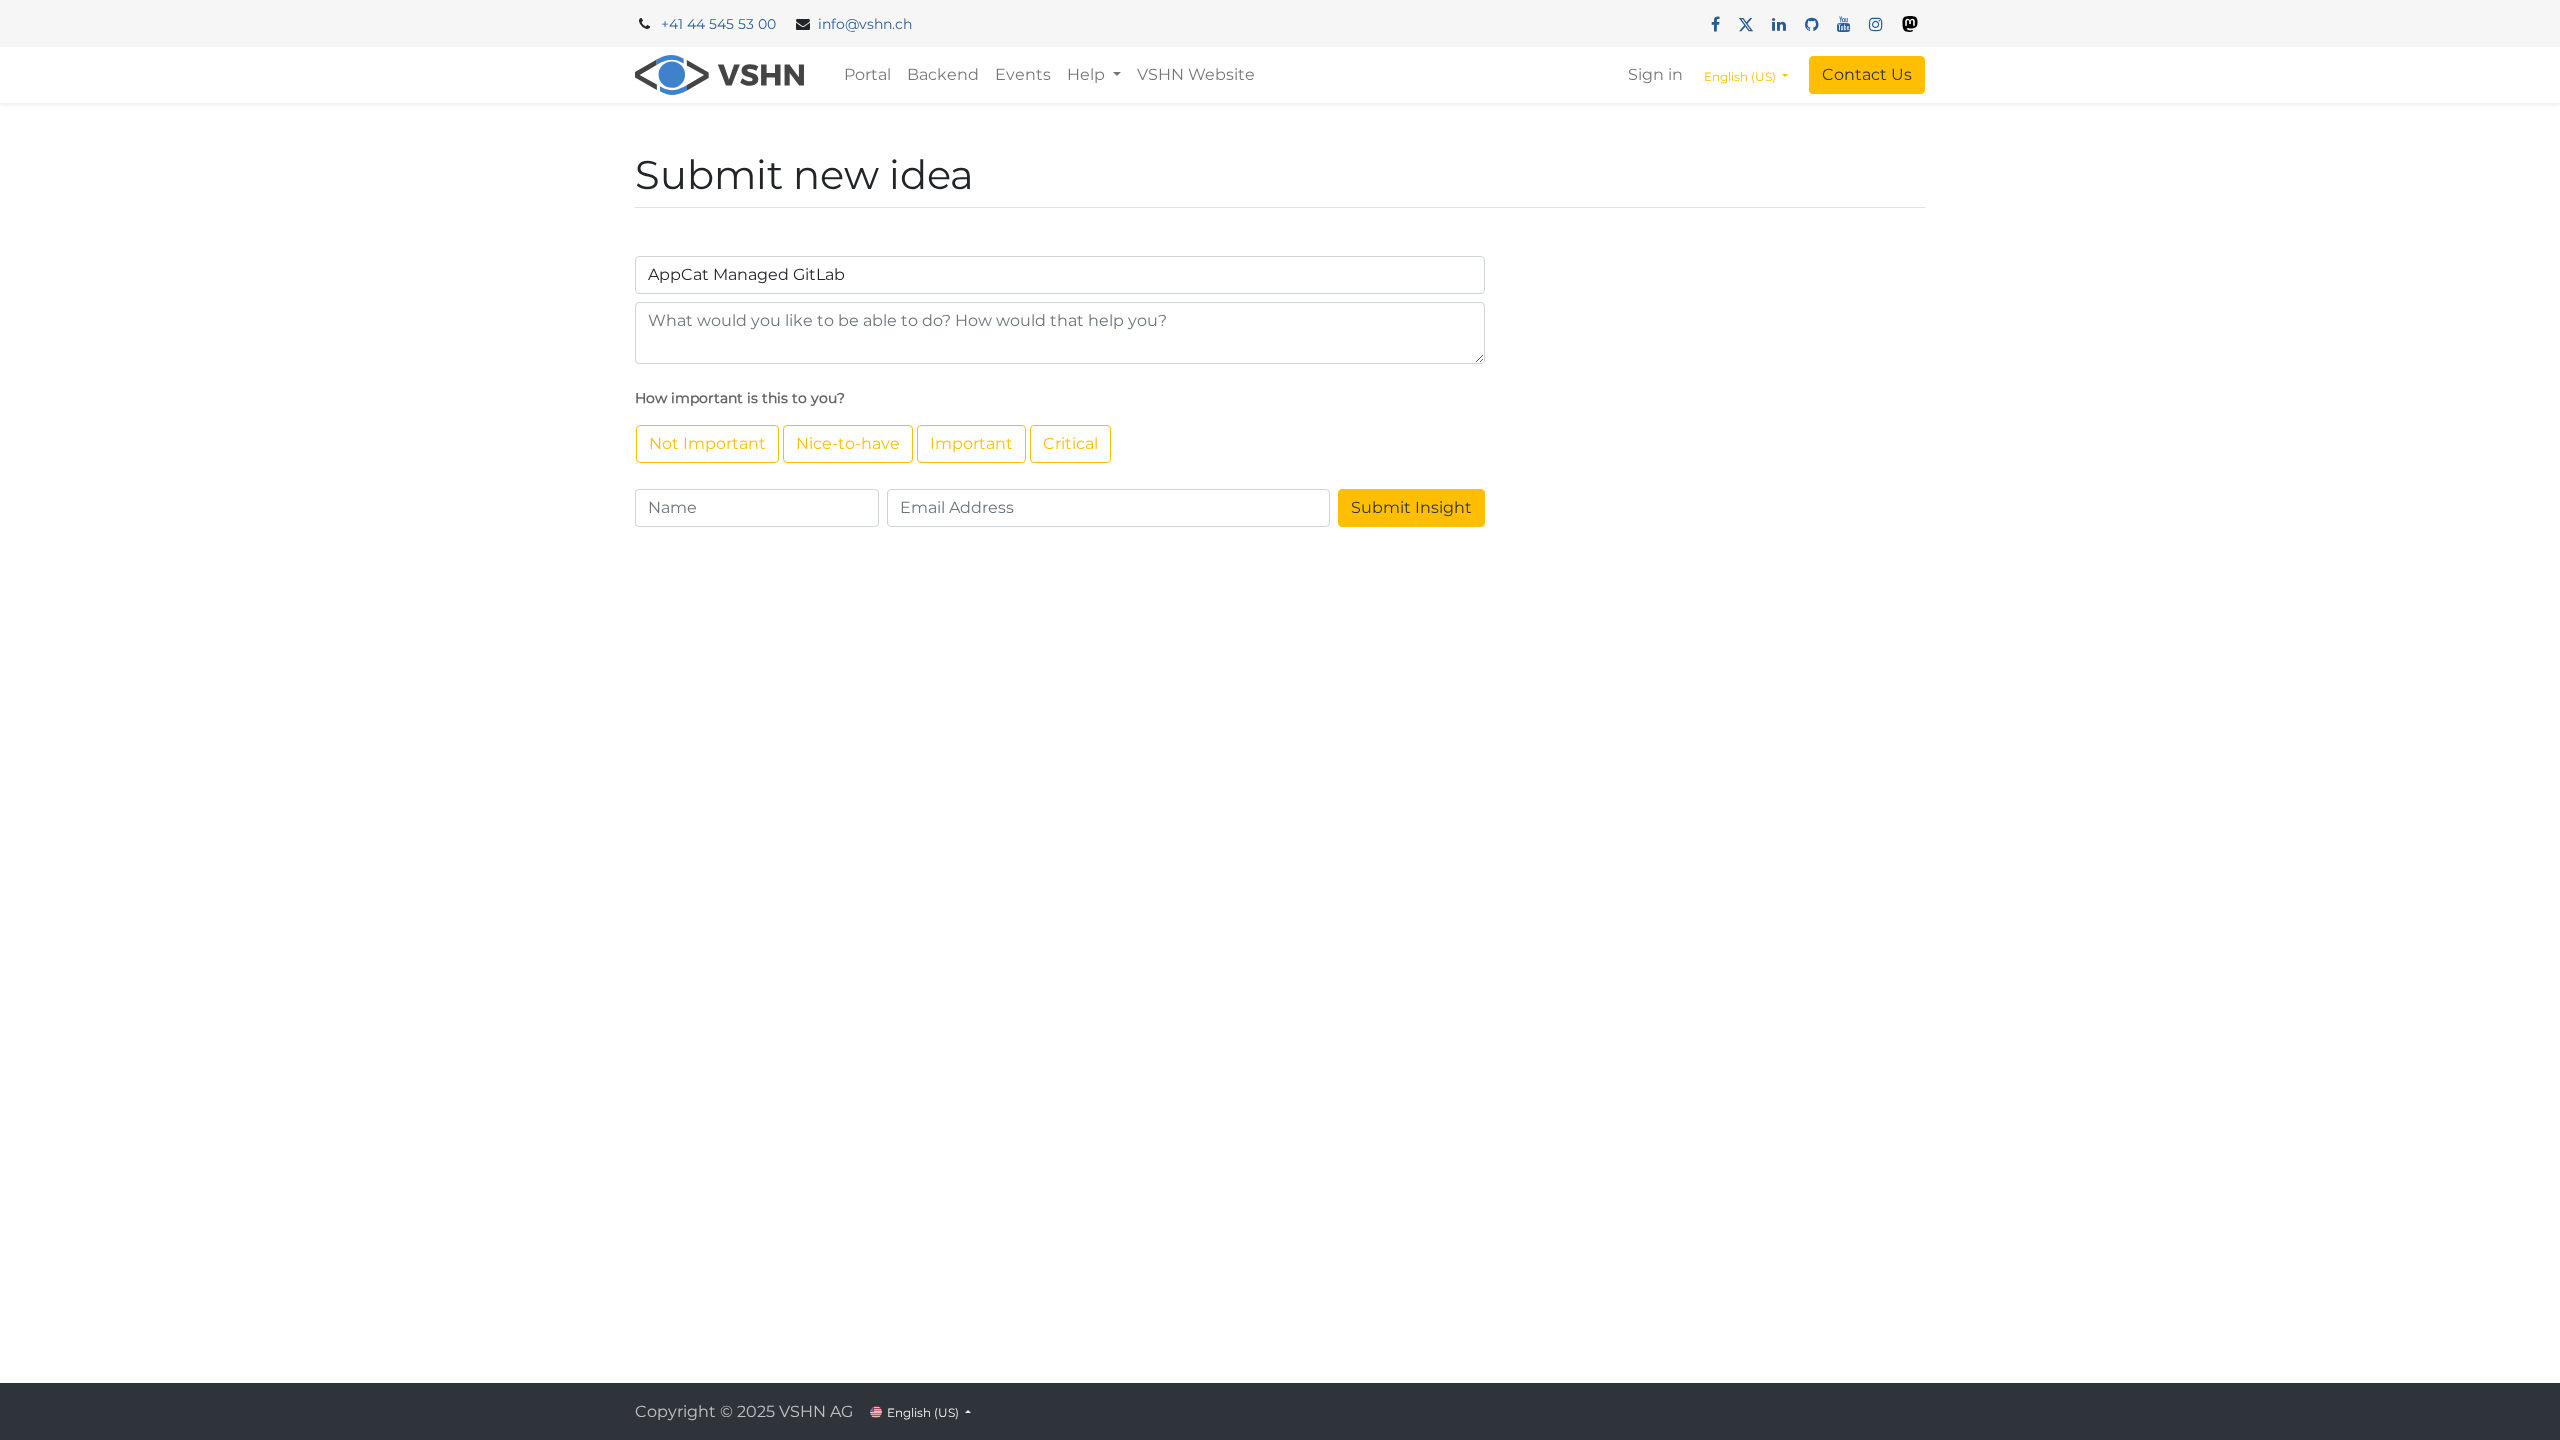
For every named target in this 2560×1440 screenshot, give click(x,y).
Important (971, 443)
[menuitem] (867, 75)
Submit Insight (1411, 507)
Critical (1070, 443)
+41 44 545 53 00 (718, 24)
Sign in (1655, 74)
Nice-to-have (848, 443)
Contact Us (1867, 74)
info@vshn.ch (865, 24)
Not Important (707, 443)
